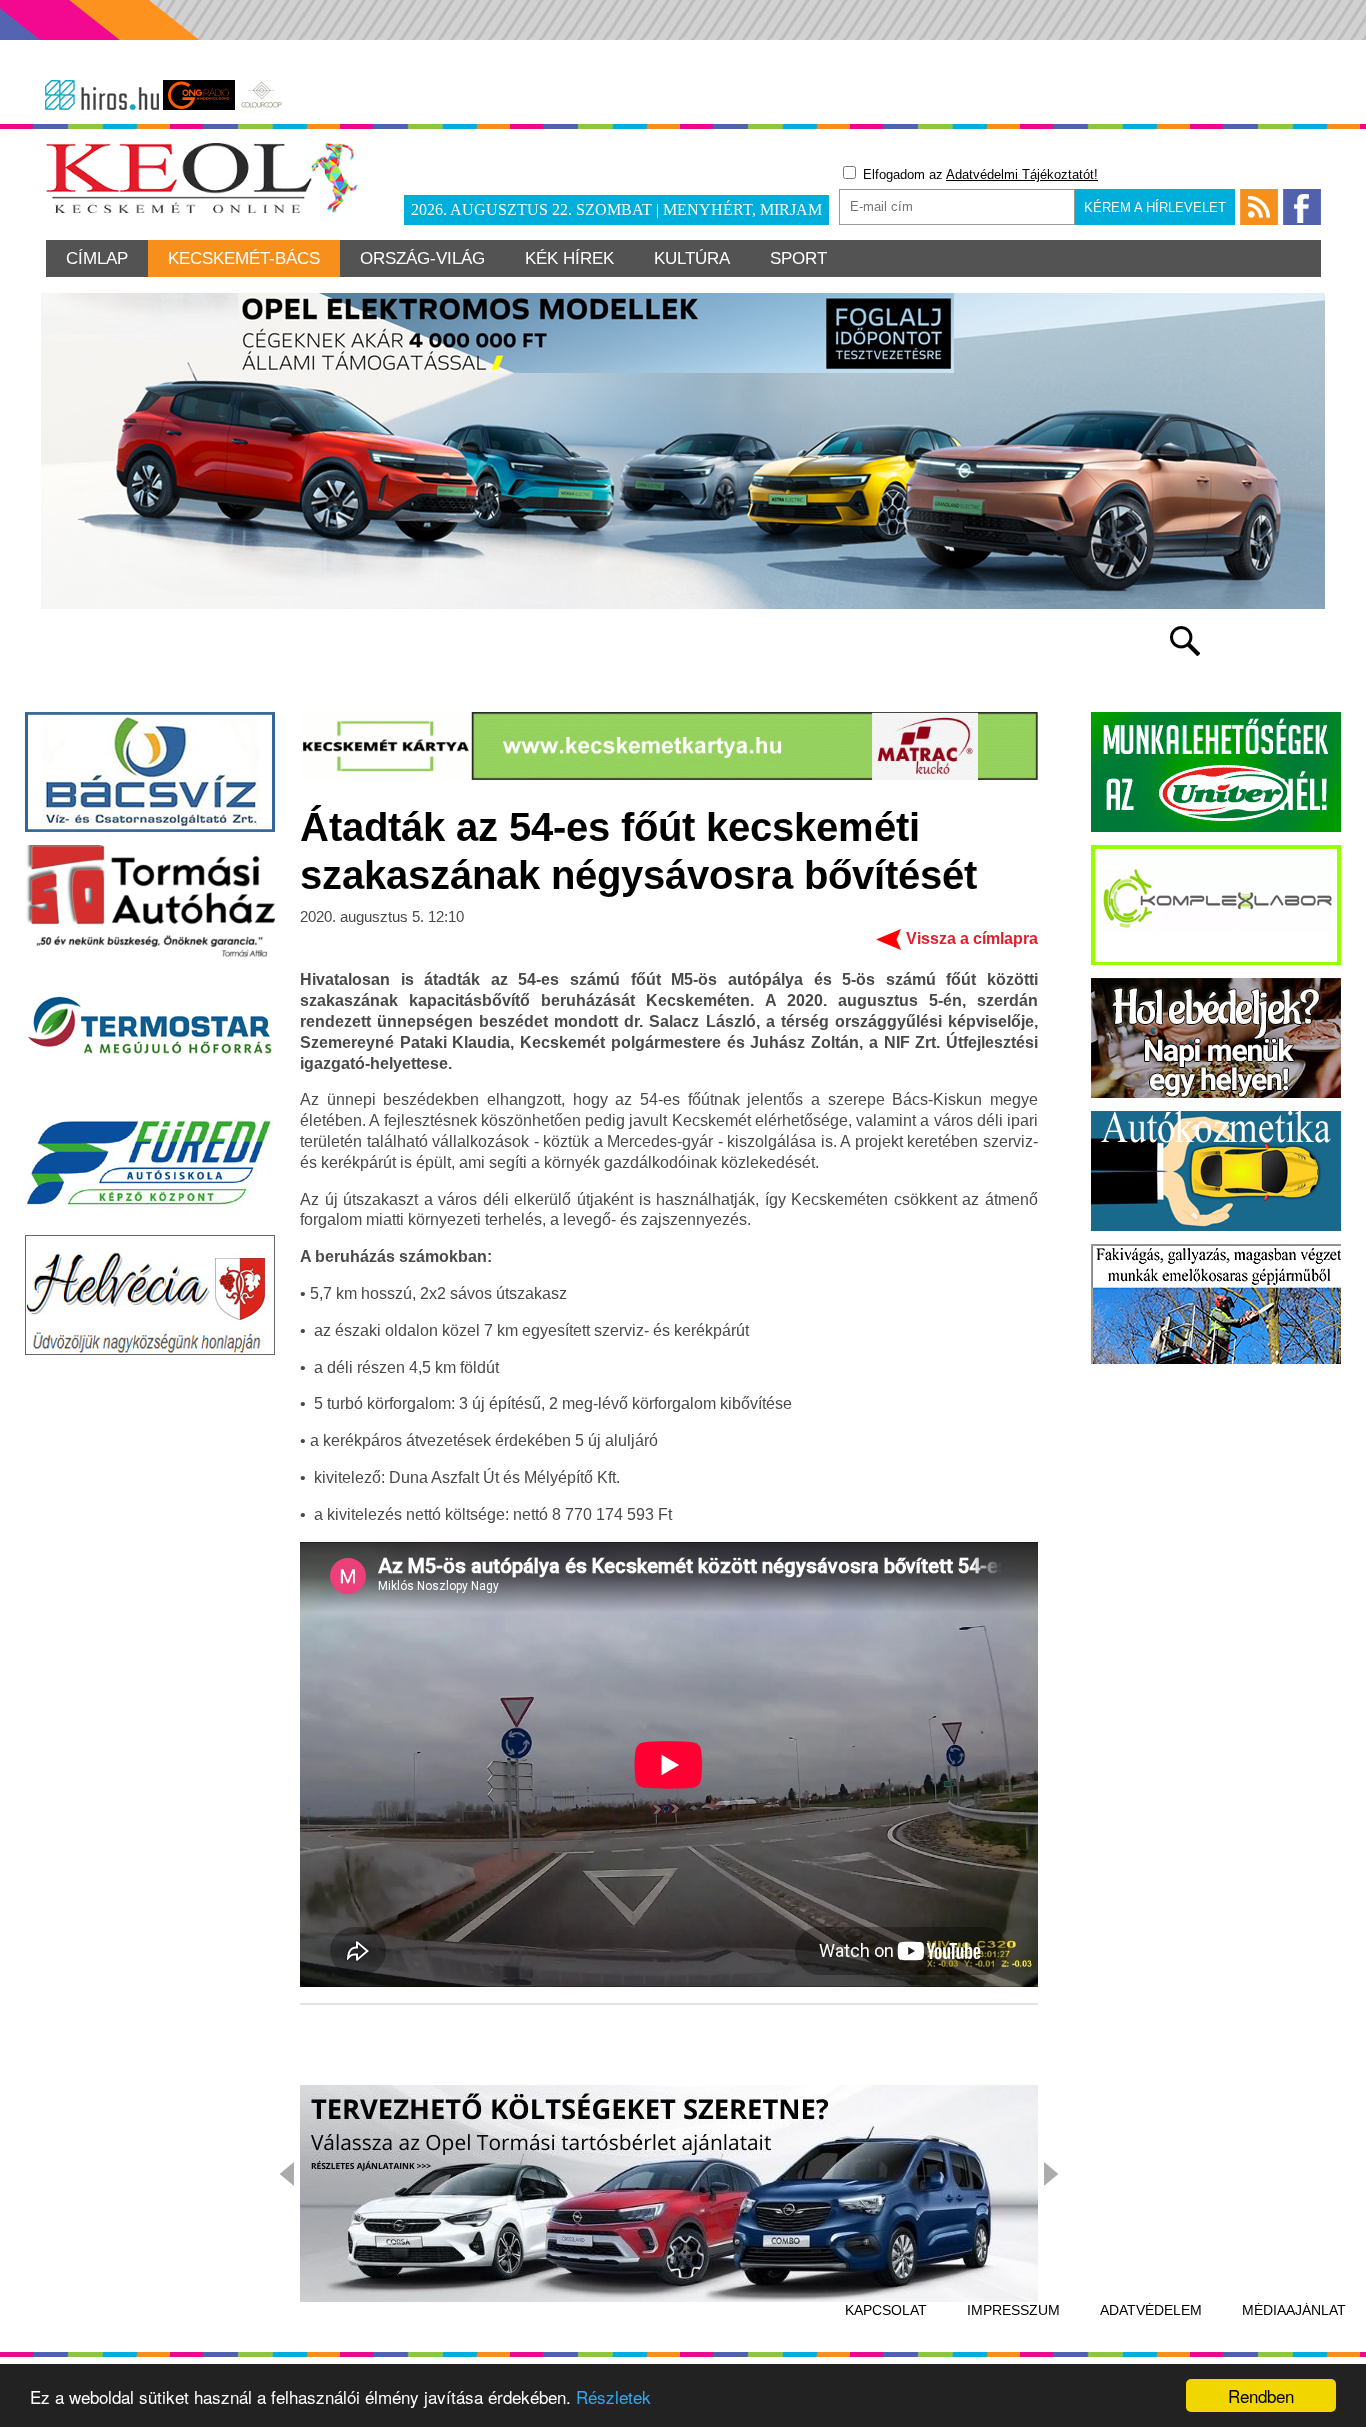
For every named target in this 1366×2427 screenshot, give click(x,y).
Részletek (613, 2396)
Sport (798, 258)
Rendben (1261, 2395)
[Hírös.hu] (102, 95)
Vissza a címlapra (972, 938)
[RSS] (1259, 207)
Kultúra (692, 258)
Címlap (97, 258)
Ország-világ (422, 258)
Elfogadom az (978, 174)
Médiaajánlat (1294, 2310)
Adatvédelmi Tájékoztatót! (1022, 174)
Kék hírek (569, 258)
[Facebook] (1302, 207)
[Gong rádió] (199, 95)
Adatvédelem (1151, 2310)
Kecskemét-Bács (244, 258)
